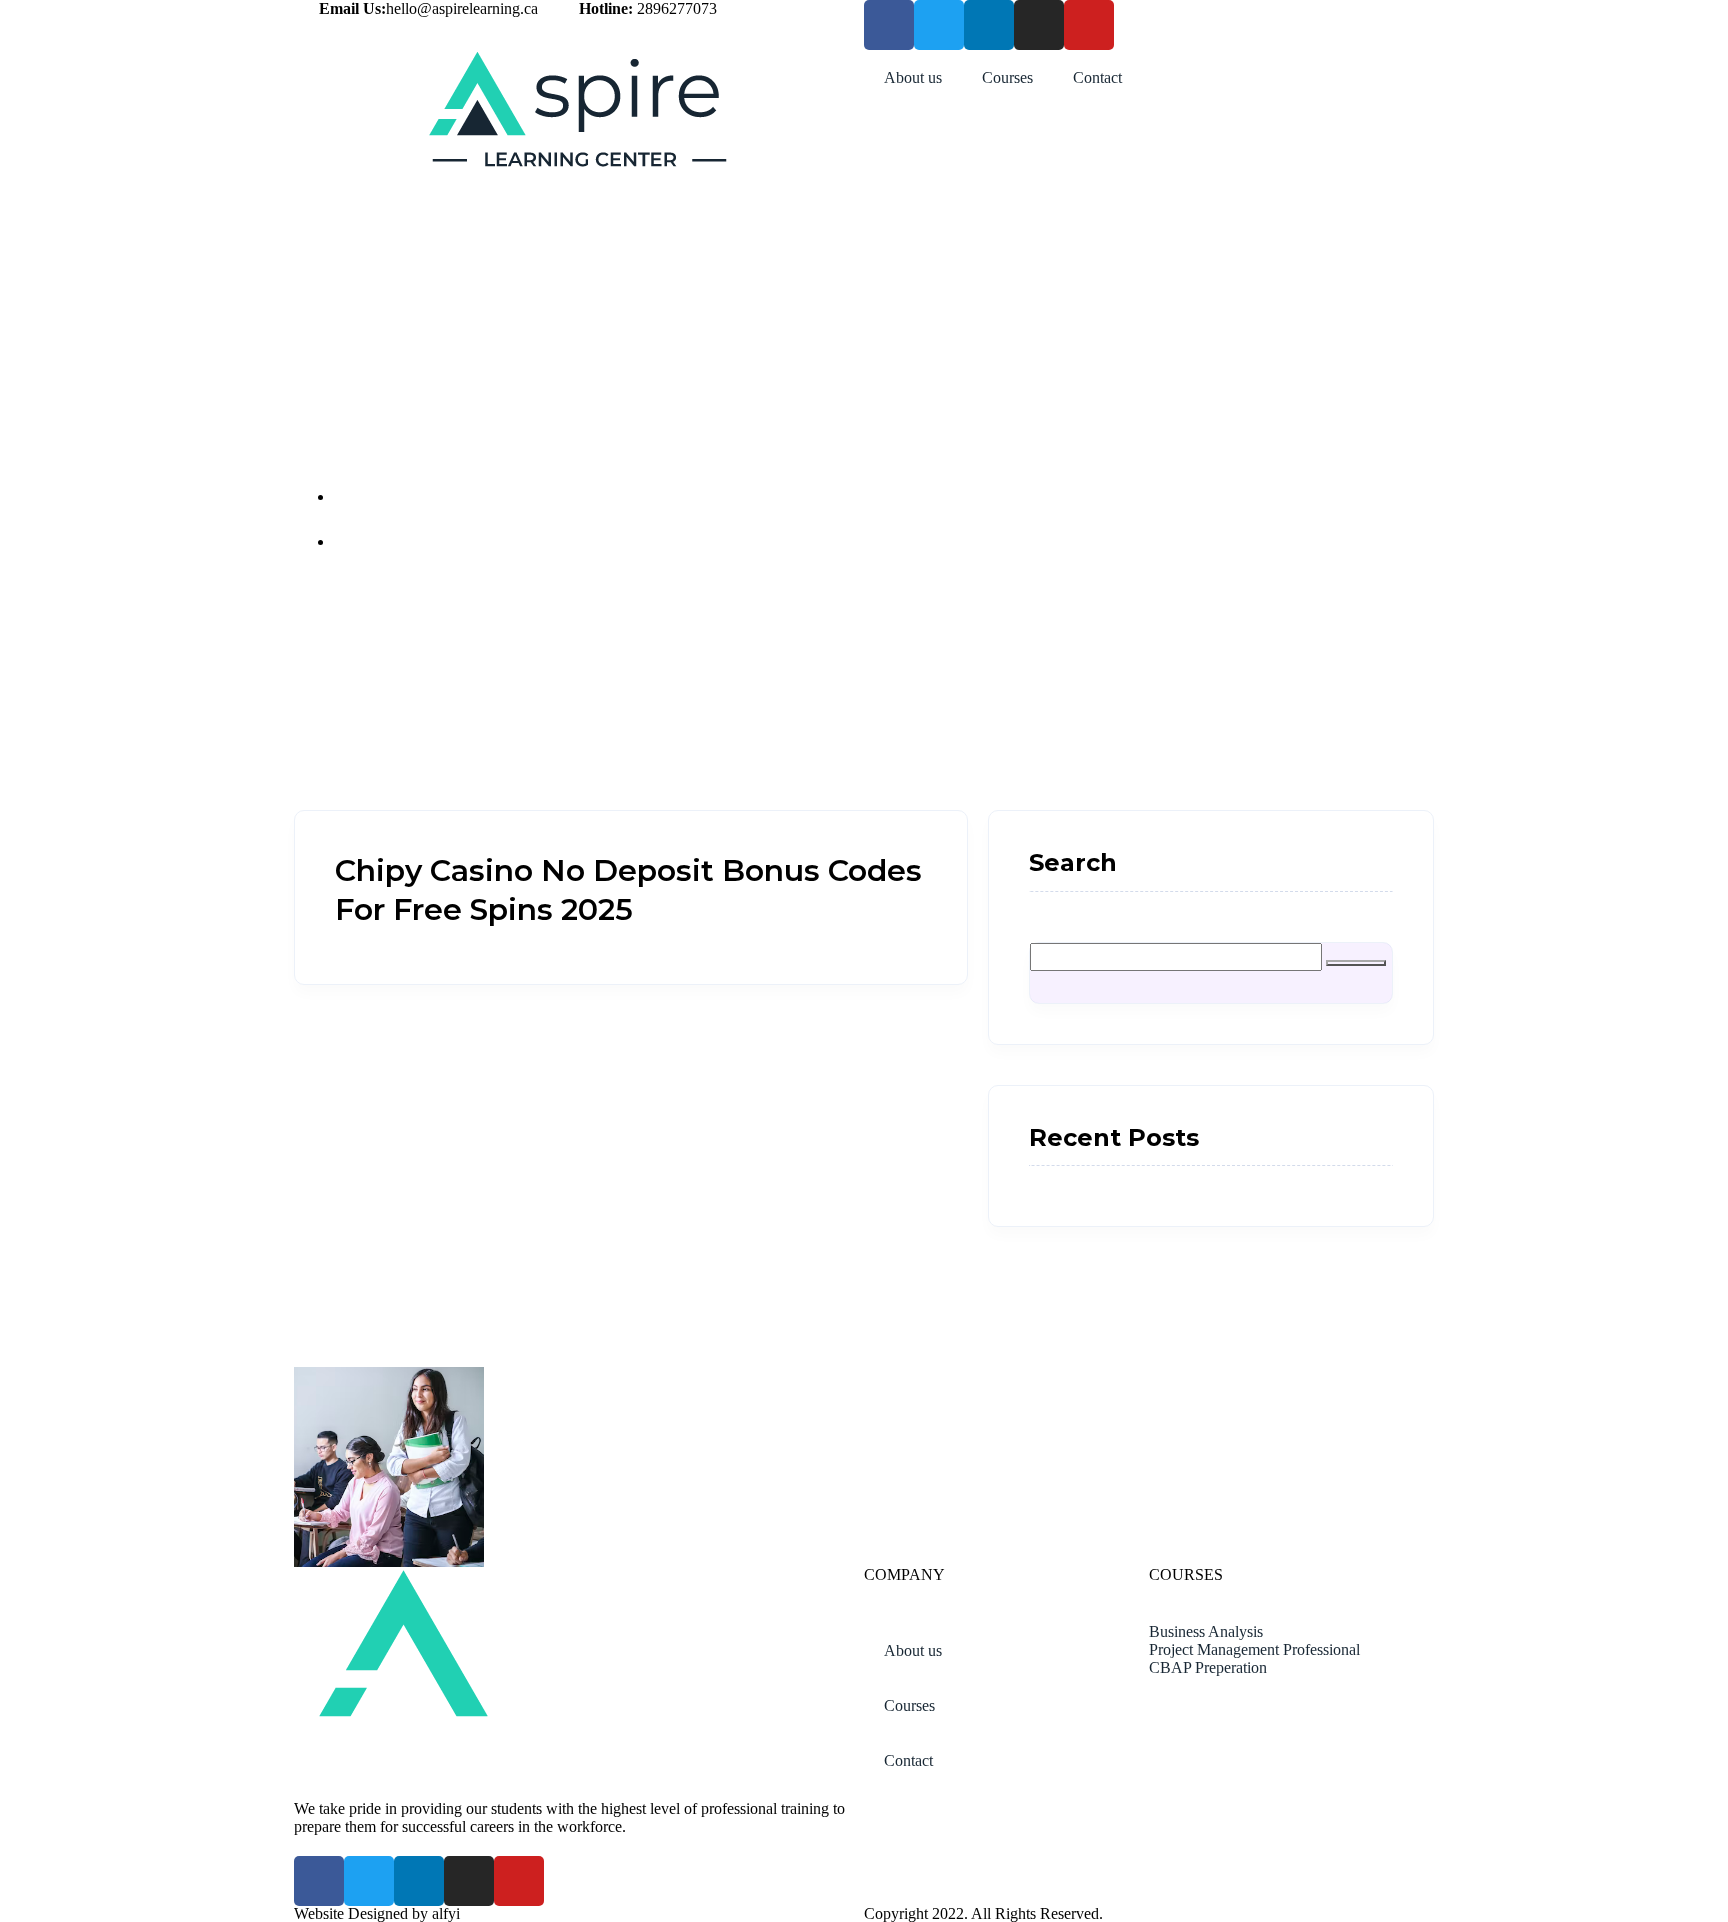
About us (913, 77)
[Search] (1356, 963)
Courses (1007, 77)
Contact (1097, 77)
